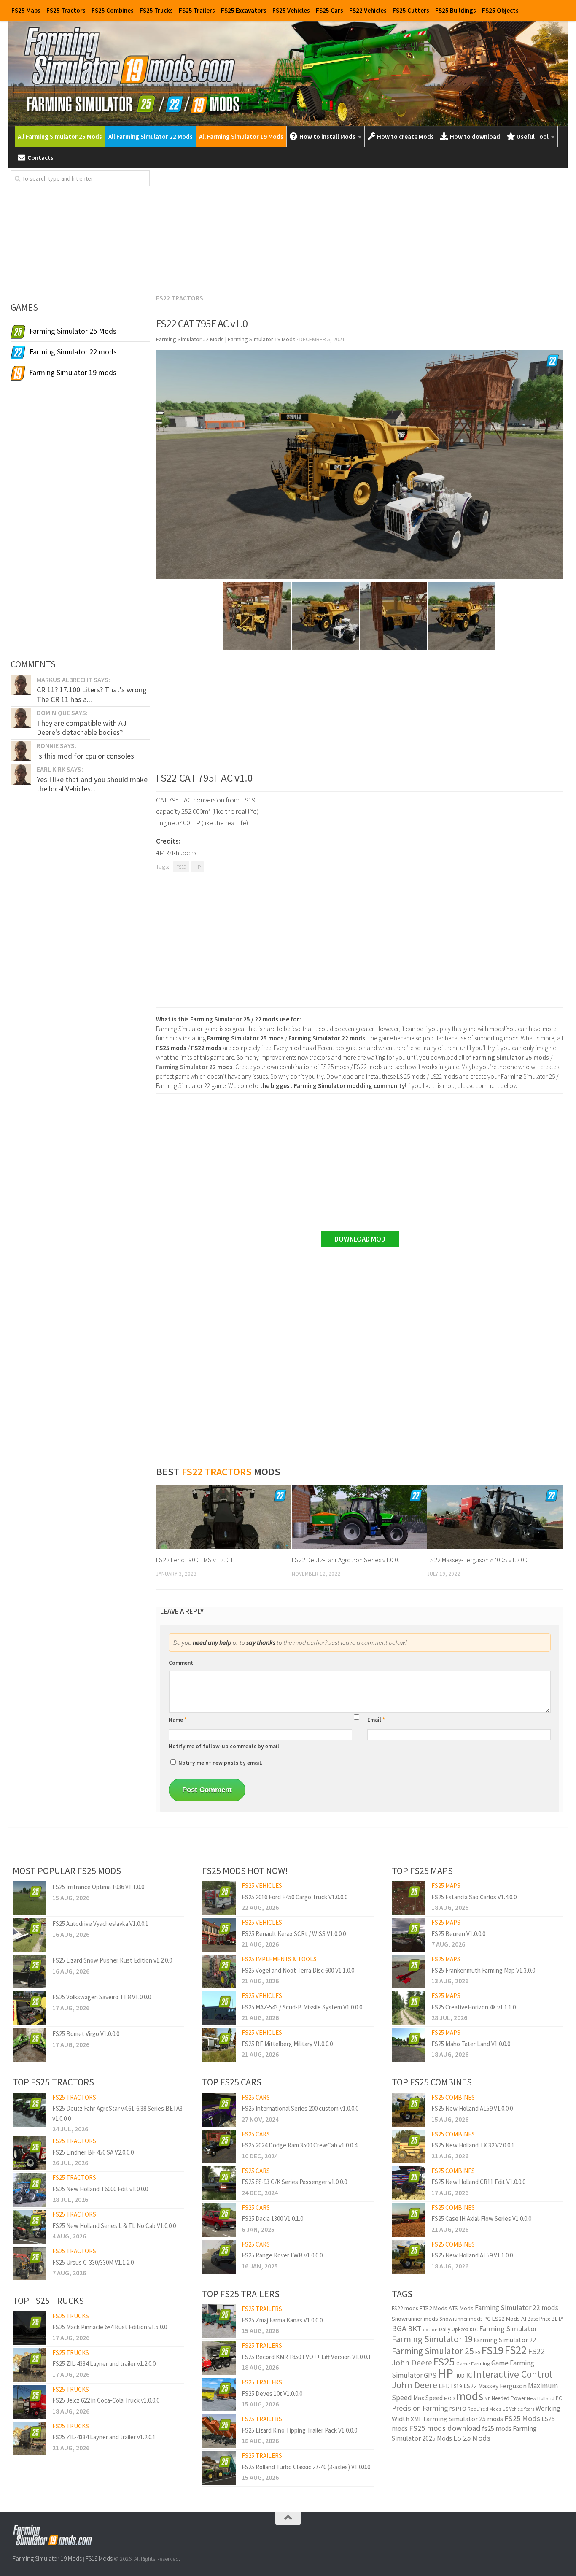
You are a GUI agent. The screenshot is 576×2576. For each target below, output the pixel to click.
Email (376, 1720)
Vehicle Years (522, 2409)
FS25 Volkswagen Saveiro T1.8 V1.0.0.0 (102, 1997)
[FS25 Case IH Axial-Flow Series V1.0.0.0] (409, 2220)
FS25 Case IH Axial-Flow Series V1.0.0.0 (481, 2218)
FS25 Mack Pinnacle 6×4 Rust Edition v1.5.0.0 (110, 2327)
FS (478, 2352)
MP (487, 2399)
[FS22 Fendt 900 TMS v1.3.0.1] (224, 1517)
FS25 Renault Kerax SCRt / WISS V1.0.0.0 (294, 1934)
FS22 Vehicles (368, 10)
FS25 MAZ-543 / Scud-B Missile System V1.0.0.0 (302, 2007)
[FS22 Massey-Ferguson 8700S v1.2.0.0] (495, 1517)
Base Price (539, 2319)
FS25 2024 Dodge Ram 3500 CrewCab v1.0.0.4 (299, 2145)
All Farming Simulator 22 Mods (151, 136)
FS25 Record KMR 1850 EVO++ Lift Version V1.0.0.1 (306, 2357)
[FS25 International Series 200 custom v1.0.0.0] (219, 2110)
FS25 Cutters (411, 10)
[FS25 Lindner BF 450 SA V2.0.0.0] (30, 2153)
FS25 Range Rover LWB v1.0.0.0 (282, 2255)
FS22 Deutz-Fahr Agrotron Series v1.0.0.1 (347, 1560)
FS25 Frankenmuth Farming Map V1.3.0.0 (483, 1970)
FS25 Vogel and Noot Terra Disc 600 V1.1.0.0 (298, 1970)
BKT (415, 2329)
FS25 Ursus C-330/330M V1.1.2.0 (93, 2262)
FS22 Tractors (180, 298)
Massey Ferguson (502, 2386)
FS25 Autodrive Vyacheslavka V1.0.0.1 (100, 1924)
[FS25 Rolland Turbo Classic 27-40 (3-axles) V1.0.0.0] (219, 2468)
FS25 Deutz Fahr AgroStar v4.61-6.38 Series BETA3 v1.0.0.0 (117, 2113)
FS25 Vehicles (291, 10)
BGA (399, 2328)
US (505, 2409)
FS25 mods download (445, 2428)
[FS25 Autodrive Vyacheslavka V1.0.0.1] (30, 1935)
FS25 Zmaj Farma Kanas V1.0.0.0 (282, 2320)
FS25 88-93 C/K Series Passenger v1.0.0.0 (294, 2182)
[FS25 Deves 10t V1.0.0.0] (219, 2395)
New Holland (541, 2398)
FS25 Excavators (244, 10)
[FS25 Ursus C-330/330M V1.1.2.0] (30, 2263)
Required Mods (484, 2409)
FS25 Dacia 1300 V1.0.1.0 (272, 2218)
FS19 (181, 867)
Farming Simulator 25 (433, 2351)
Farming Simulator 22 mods (517, 2308)
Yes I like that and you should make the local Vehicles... (92, 784)
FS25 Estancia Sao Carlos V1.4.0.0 (474, 1897)
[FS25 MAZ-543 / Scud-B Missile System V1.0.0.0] (219, 2008)
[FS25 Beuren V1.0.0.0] (409, 1935)
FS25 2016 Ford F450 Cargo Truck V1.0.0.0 (295, 1897)
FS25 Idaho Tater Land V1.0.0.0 (471, 2044)
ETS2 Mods (433, 2308)
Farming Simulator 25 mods (463, 2419)
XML (416, 2419)
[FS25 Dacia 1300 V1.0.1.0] (219, 2220)
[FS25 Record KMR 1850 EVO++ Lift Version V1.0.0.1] (219, 2358)
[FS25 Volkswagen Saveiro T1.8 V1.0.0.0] (30, 2008)
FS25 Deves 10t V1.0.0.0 (272, 2394)
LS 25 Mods (472, 2438)
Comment (181, 1663)
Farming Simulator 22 (505, 2340)
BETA (557, 2319)
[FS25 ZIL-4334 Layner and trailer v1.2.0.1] (30, 2438)
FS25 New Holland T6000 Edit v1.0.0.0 (100, 2189)
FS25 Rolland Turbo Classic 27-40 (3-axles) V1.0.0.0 (306, 2467)
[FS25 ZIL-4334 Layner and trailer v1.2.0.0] (30, 2365)
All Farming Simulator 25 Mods (60, 136)
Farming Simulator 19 (432, 2339)
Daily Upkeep (454, 2329)
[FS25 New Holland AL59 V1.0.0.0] (409, 2110)
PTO (461, 2409)
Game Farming (473, 2364)
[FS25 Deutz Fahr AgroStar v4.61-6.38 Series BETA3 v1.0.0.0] (30, 2110)
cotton (430, 2329)
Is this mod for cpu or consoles (85, 756)
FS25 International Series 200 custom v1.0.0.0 (300, 2108)
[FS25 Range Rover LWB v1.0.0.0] (219, 2257)
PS (452, 2409)
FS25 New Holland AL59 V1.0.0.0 (472, 2108)
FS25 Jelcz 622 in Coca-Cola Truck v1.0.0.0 (106, 2400)
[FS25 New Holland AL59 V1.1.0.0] (409, 2257)
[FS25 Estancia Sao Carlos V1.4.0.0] (409, 1898)
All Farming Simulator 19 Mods (241, 136)
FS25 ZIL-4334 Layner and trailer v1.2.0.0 (104, 2364)
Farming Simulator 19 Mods (47, 2558)
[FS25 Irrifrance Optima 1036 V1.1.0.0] (30, 1898)
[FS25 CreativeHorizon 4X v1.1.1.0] (409, 2008)
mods (470, 2396)
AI (524, 2319)
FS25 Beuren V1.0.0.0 (458, 1934)
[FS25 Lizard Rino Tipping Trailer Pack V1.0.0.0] (219, 2431)
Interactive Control (513, 2374)
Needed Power (509, 2398)
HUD (460, 2376)
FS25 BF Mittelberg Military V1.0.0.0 (287, 2044)
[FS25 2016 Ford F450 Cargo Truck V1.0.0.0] (219, 1898)
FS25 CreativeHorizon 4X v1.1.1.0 (474, 2007)
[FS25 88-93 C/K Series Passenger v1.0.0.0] (219, 2183)
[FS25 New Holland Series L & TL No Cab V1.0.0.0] (30, 2227)
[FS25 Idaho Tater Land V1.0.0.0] (409, 2045)
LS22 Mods (506, 2319)
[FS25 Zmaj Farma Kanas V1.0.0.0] (219, 2321)
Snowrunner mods (415, 2319)
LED (444, 2386)
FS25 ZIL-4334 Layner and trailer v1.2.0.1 (104, 2437)
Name (178, 1720)
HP (198, 867)
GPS (430, 2375)
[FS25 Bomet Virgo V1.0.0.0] (30, 2045)
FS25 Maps (26, 10)
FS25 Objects (500, 10)
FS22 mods (405, 2308)
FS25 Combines (113, 10)
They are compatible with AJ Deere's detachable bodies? (82, 728)
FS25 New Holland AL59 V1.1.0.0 (472, 2255)
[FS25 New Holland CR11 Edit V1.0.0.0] (409, 2183)
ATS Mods (461, 2308)
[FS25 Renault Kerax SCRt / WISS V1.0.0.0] (219, 1935)
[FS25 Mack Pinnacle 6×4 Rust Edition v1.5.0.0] (30, 2328)
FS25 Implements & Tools (279, 1959)
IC (469, 2375)
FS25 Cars (330, 10)
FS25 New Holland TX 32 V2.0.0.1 (473, 2145)
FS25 (444, 2362)
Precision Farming (420, 2408)
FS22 (516, 2350)
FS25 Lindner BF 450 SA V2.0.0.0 (93, 2152)
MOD (449, 2398)
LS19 (457, 2386)
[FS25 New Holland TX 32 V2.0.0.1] (409, 2147)
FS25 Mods (522, 2418)
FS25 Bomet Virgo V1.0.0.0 (86, 2034)
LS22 (470, 2386)
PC (559, 2398)
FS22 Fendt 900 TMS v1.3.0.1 (195, 1560)
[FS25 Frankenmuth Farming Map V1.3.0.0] (409, 1971)
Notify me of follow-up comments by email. (225, 1746)
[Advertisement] (360, 230)
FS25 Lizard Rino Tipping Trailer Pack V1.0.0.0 (299, 2430)
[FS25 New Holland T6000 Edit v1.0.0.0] (30, 2190)
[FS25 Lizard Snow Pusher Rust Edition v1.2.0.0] (30, 1971)
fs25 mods (497, 2428)
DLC (474, 2330)
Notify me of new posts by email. (220, 1763)
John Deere (415, 2385)
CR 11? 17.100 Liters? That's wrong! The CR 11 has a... (93, 694)
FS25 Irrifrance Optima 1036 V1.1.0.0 (98, 1887)
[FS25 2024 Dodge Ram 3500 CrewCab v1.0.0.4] (219, 2147)
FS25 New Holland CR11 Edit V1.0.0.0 (478, 2182)
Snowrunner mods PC (465, 2319)
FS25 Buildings (456, 10)
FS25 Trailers (197, 10)
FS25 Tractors (66, 10)
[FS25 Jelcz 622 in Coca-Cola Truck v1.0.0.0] (30, 2402)
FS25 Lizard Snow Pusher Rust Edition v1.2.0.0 (112, 1960)
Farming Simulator (508, 2329)
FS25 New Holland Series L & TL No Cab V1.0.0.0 (114, 2226)
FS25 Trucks (156, 10)
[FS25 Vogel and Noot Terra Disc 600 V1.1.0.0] (219, 1971)
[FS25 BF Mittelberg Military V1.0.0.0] (219, 2045)
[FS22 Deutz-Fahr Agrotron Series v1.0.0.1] (359, 1517)
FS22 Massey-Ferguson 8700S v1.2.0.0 (478, 1560)
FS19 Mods (99, 2558)
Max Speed (428, 2398)
